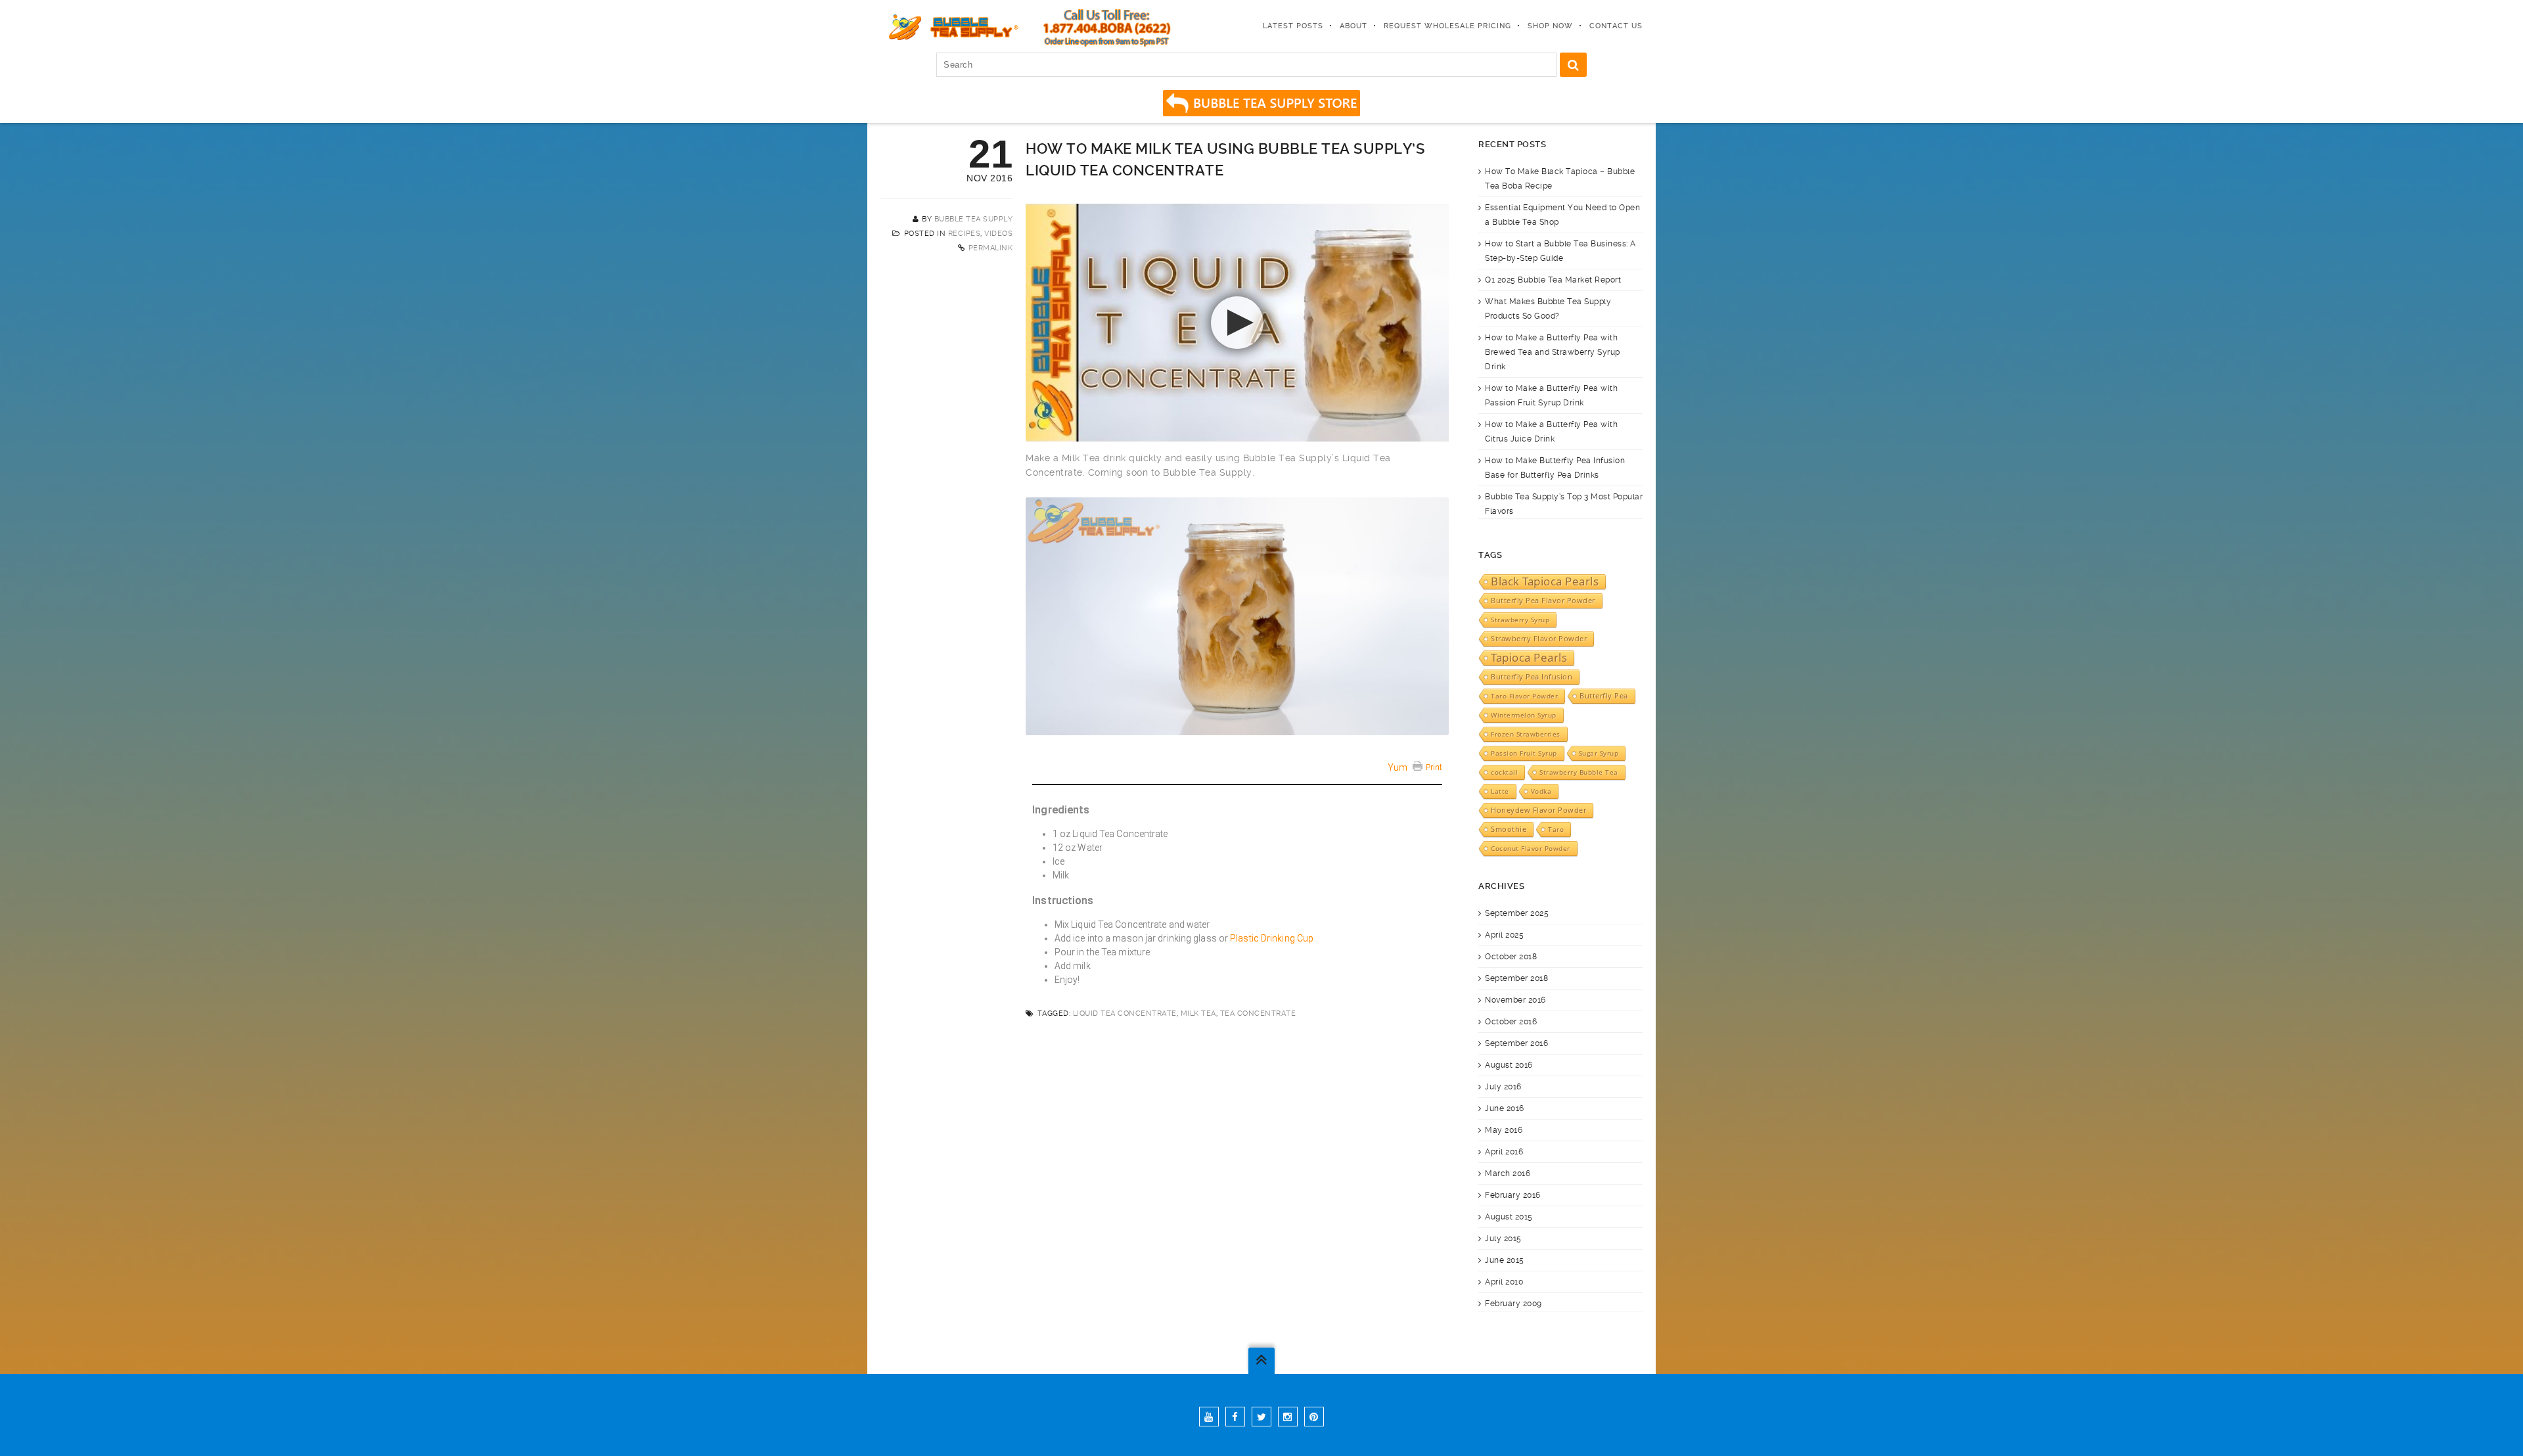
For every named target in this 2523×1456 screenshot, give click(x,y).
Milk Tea (1198, 1013)
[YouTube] (1209, 1417)
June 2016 (1505, 1108)
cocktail (1504, 772)
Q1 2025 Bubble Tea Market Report (1553, 280)
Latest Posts (1293, 26)
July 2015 (1503, 1239)
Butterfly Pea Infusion (1532, 677)
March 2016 (1508, 1173)
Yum (1398, 767)
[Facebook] (1235, 1417)
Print (1434, 767)
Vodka (1541, 791)
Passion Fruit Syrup (1524, 753)
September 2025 (1517, 913)
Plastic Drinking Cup (1272, 938)
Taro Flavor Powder (1524, 696)
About (1353, 26)
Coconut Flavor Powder (1531, 848)
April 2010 (1504, 1282)
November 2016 (1515, 1000)
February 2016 (1513, 1195)
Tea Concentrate (1258, 1013)
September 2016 (1516, 1043)
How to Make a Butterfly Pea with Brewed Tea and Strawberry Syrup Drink (1553, 352)
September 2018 (1516, 978)
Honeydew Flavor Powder (1538, 810)
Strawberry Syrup (1520, 620)
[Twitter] (1261, 1417)
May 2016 (1504, 1130)
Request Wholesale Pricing (1447, 26)
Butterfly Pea (1604, 696)
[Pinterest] (1314, 1417)
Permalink (991, 248)
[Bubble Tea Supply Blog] (951, 26)
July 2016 (1503, 1087)
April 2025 (1504, 935)
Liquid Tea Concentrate (1125, 1013)
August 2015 (1509, 1217)
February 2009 (1513, 1304)
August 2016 (1509, 1065)
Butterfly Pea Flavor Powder (1543, 601)
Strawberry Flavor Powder (1539, 639)
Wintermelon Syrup (1524, 715)
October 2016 (1511, 1022)
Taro (1556, 829)
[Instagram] (1288, 1417)
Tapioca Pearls (1529, 658)
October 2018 (1511, 957)
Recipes (965, 234)
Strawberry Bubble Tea (1579, 772)
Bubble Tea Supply (974, 219)
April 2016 (1504, 1152)
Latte (1500, 791)
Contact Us (1616, 26)
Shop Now (1550, 26)
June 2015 (1505, 1260)
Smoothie (1509, 829)
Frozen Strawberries (1526, 734)
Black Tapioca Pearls (1545, 581)
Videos (998, 234)
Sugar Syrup (1599, 753)
